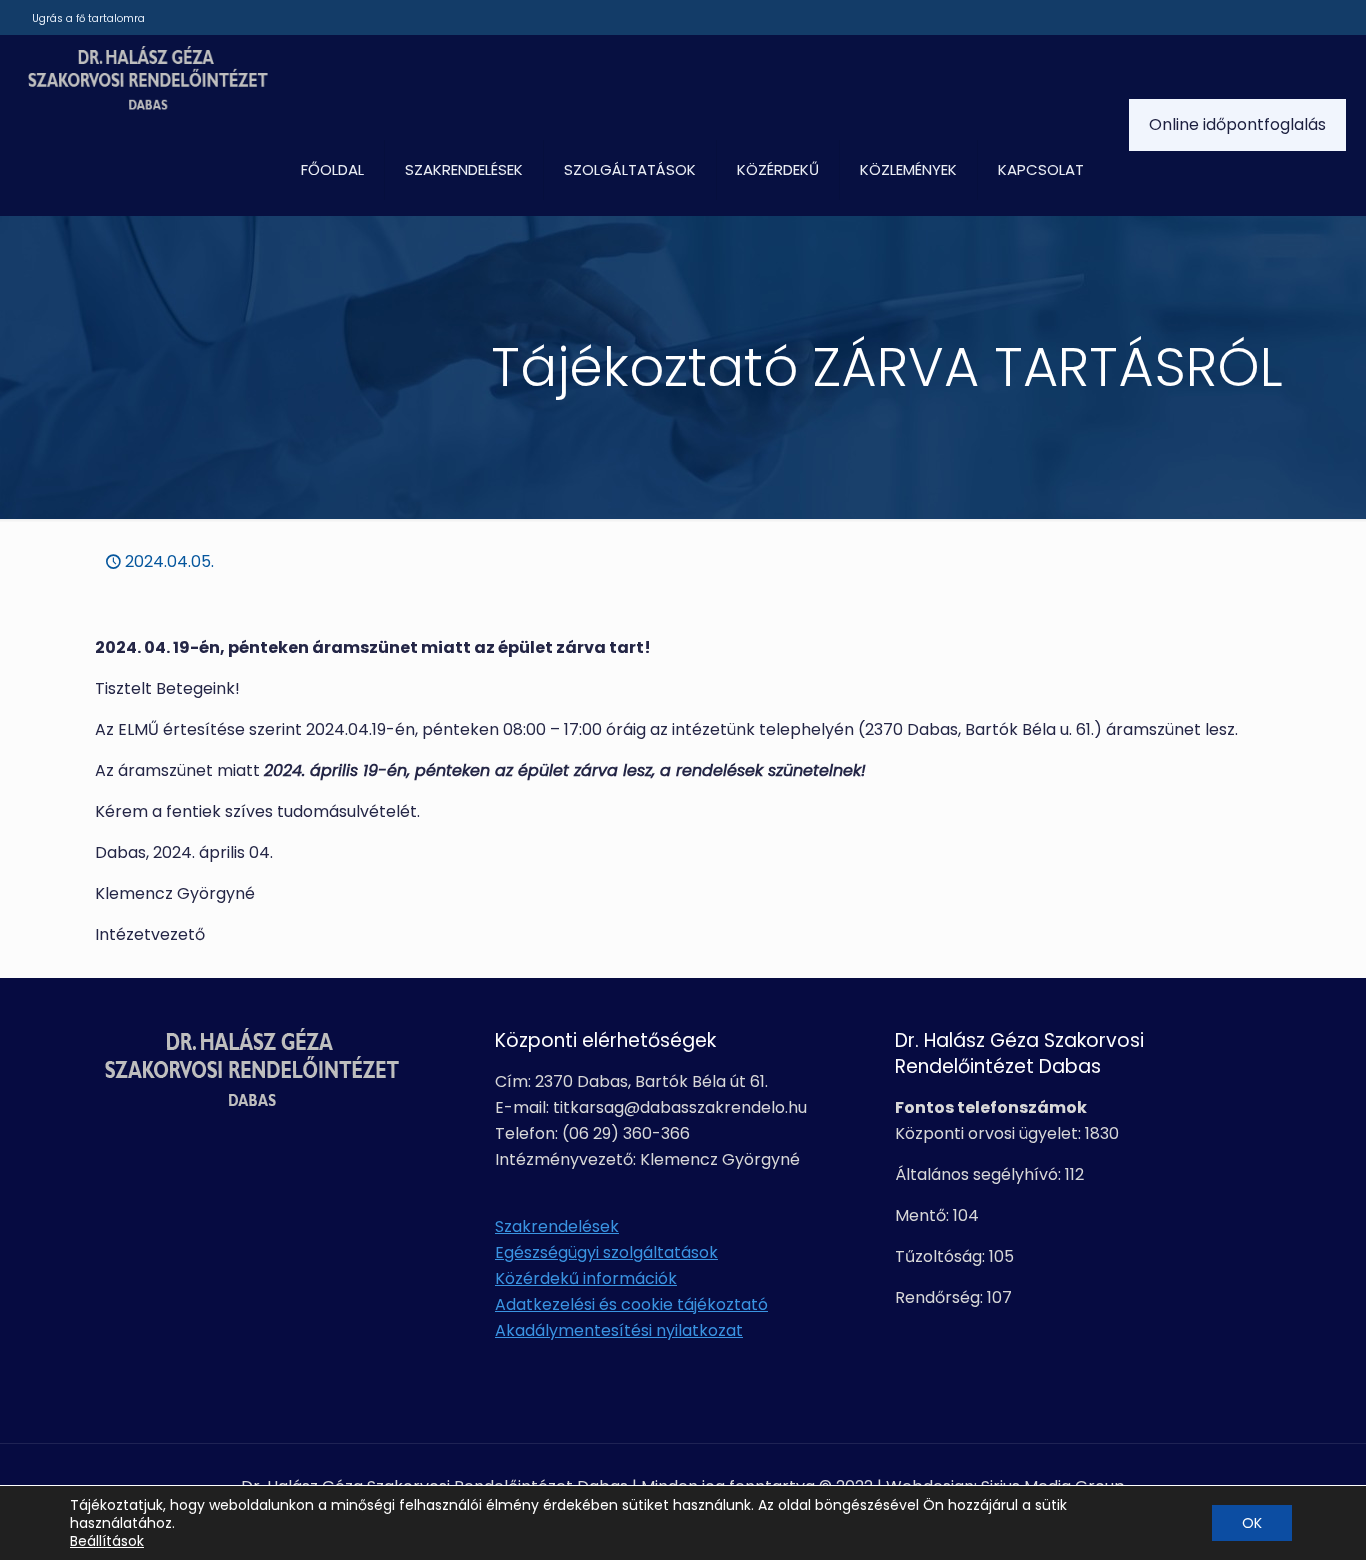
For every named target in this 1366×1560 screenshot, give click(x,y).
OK (1252, 1523)
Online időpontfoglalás (1237, 124)
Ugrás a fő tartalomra (88, 18)
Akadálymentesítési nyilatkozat (619, 1330)
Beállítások (107, 1541)
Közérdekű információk (586, 1278)
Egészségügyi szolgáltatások (606, 1252)
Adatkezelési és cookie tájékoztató (631, 1304)
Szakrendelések (557, 1226)
